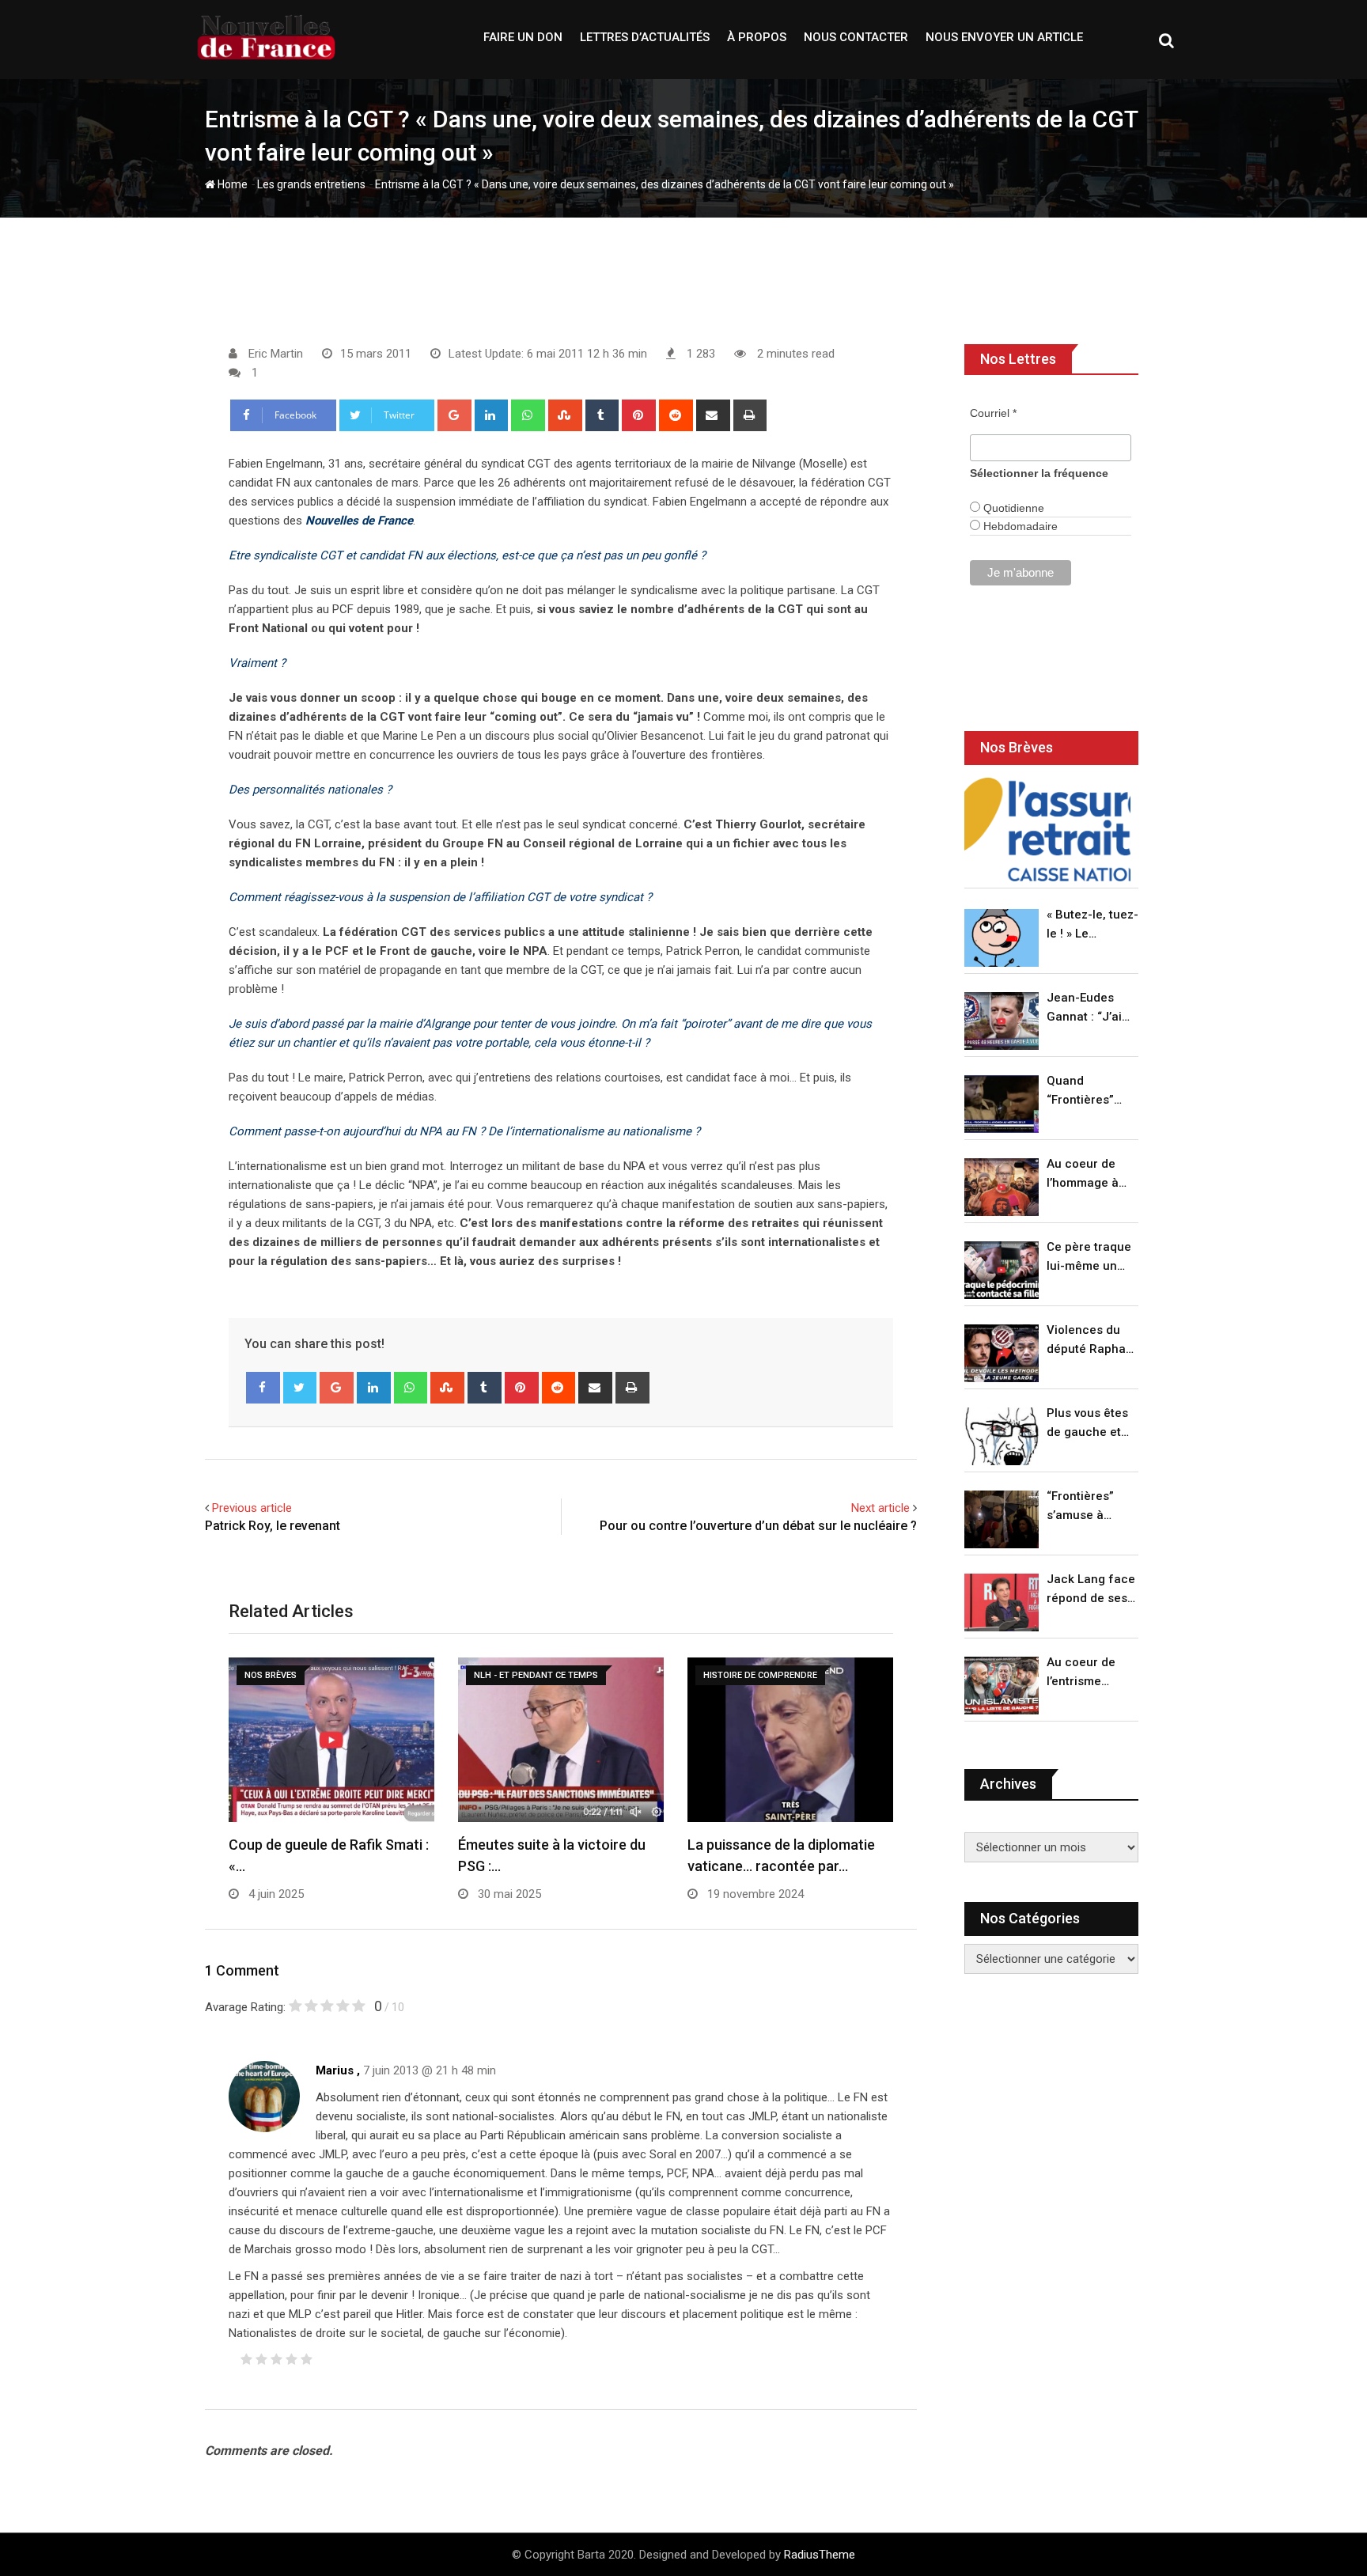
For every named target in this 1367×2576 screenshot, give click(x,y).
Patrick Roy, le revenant (273, 1526)
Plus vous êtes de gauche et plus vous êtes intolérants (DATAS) (1087, 1424)
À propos (757, 37)
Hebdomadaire (1019, 526)
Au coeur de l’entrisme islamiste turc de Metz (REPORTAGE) (1085, 1673)
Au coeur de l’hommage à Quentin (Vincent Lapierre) (1083, 1174)
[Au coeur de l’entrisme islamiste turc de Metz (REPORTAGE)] (1002, 1686)
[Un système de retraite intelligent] (1047, 830)
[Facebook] (263, 1388)
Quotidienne (1012, 508)
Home (231, 184)
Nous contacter (856, 37)
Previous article (252, 1508)
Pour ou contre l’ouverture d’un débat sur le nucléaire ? (758, 1526)
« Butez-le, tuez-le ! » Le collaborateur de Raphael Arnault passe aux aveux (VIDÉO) (1092, 925)
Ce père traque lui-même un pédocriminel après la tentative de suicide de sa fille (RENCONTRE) (1089, 1258)
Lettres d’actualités (645, 37)
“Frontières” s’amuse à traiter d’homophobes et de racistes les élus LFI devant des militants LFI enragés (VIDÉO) (1088, 1507)
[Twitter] (300, 1388)
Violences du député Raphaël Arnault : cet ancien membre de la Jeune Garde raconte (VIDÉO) (1091, 1341)
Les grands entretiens (311, 184)
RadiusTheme (820, 2555)
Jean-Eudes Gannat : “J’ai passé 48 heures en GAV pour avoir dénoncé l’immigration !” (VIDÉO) (1089, 1008)
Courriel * (993, 413)
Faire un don (523, 37)
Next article (880, 1508)
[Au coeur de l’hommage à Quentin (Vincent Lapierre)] (1002, 1187)
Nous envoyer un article (1004, 37)
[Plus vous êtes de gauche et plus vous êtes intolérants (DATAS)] (1002, 1436)
